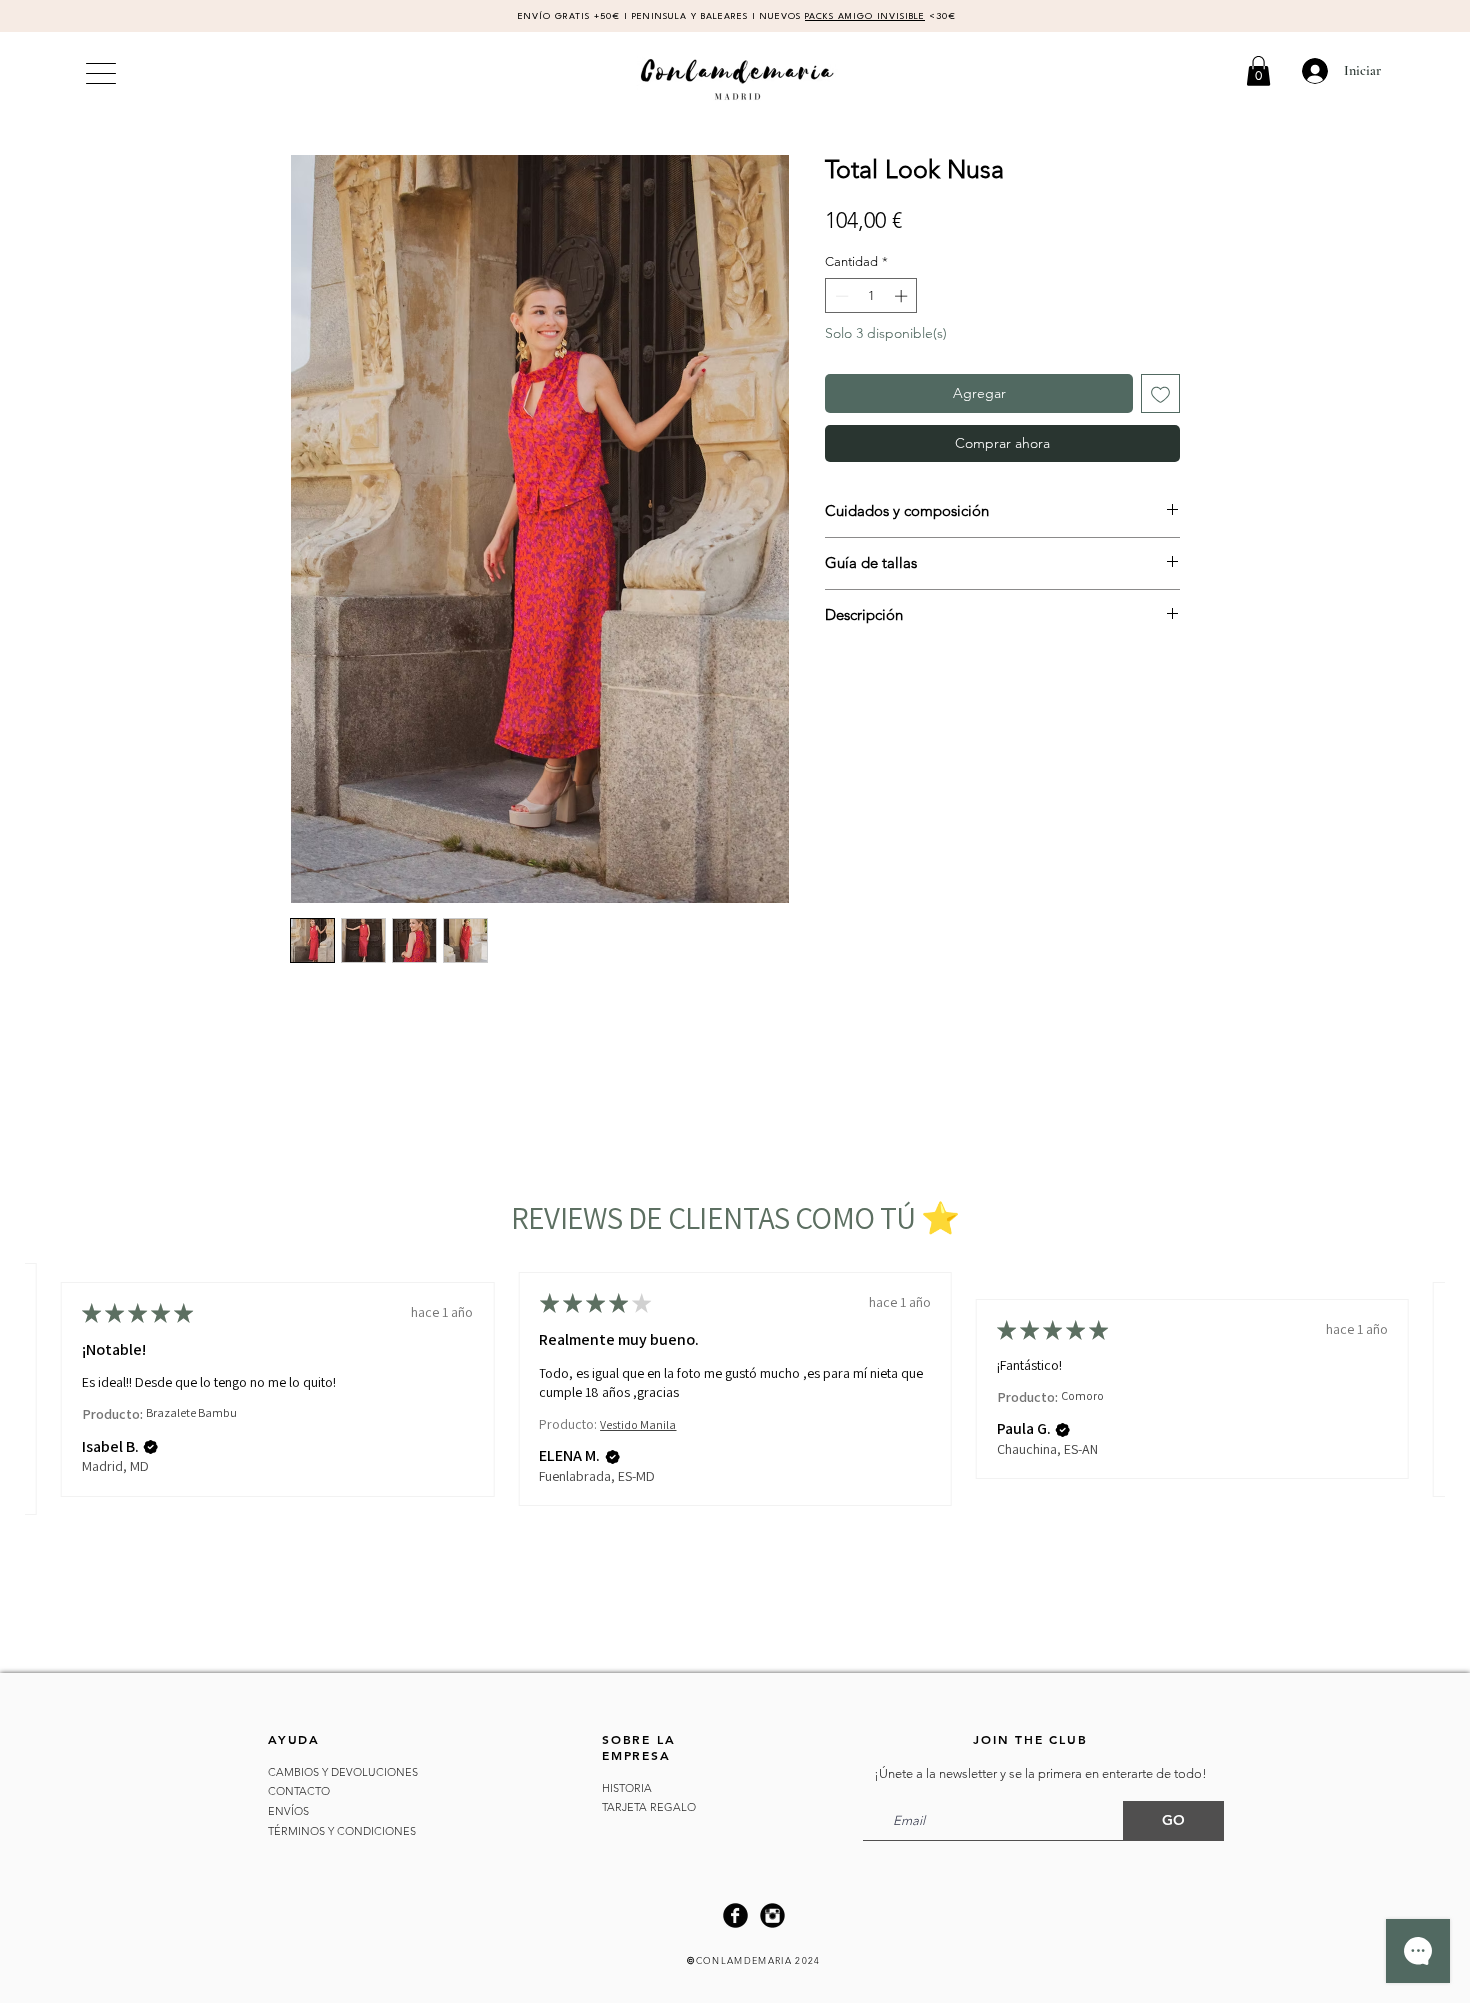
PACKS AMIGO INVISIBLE (865, 16)
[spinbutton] (871, 296)
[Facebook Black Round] (735, 1915)
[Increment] (903, 296)
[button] (1258, 71)
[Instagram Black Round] (772, 1915)
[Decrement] (840, 296)
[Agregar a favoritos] (1160, 393)
